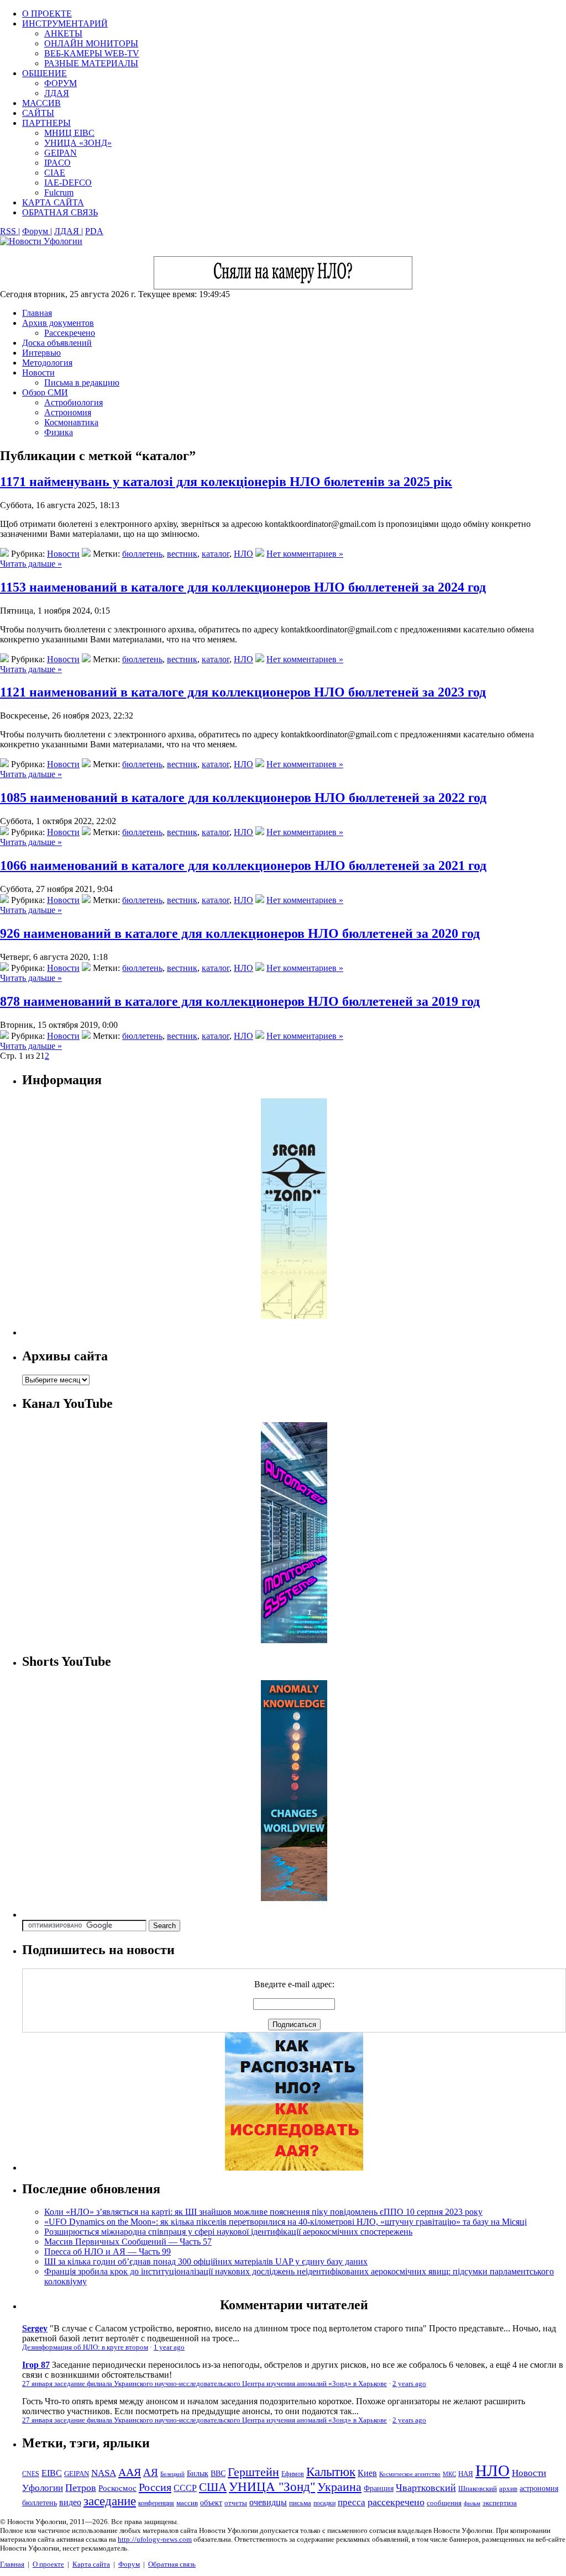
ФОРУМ (61, 83)
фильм (472, 2503)
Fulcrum (59, 192)
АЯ (151, 2472)
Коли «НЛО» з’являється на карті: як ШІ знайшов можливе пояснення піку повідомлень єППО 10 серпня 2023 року (263, 2212)
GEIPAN (61, 153)
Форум (129, 2564)
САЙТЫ (38, 113)
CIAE (55, 173)
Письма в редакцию (82, 382)
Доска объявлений (57, 343)
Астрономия (68, 412)
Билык (198, 2473)
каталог (216, 554)
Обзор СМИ (45, 392)
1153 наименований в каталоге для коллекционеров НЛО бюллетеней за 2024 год (243, 587)
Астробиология (74, 402)
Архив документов (58, 323)
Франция (379, 2488)
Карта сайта (91, 2564)
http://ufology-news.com (155, 2539)
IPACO (57, 163)
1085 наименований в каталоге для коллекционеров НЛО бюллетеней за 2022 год (243, 798)
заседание (110, 2501)
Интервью (41, 353)
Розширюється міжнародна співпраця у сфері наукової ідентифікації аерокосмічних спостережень (228, 2232)
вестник (182, 554)
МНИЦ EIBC (69, 133)
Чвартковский (426, 2488)
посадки (324, 2503)
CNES (31, 2474)
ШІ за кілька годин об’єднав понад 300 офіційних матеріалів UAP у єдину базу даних (206, 2261)
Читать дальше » (31, 564)
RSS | (10, 231)
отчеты (236, 2503)
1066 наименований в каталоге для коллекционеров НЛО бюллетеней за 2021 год (243, 865)
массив (187, 2503)
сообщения (444, 2503)
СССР (185, 2488)
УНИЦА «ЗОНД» (78, 143)
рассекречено (396, 2502)
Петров (81, 2488)
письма (300, 2503)
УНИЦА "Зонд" (272, 2487)
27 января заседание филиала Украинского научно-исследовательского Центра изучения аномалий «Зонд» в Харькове (205, 2384)
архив (508, 2488)
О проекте (48, 2564)
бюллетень (142, 554)
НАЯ (466, 2474)
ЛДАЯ (57, 93)
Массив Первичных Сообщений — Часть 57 (128, 2242)
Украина (339, 2487)
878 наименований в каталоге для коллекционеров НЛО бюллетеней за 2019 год (240, 1001)
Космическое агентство (410, 2474)
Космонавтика (71, 422)
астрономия (539, 2488)
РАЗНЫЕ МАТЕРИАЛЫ (91, 63)
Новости (38, 373)
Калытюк (331, 2472)
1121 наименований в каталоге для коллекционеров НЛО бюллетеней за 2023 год (243, 692)
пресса (352, 2502)
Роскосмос (117, 2488)
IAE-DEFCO (68, 183)
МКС (449, 2474)
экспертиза (500, 2503)
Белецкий (172, 2474)
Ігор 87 (36, 2365)
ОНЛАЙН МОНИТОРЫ (91, 43)
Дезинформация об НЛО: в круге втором (85, 2347)
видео (70, 2502)
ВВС (218, 2473)
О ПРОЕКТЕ (47, 14)
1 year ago (169, 2347)
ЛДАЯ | (69, 231)
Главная (37, 313)
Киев (367, 2473)
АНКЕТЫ (63, 33)
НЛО (243, 554)
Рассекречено (70, 333)
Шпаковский (478, 2488)
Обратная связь (172, 2564)
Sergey (35, 2328)
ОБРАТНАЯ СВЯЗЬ (60, 212)
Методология (47, 363)
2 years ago (409, 2384)
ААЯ (130, 2472)
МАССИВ (41, 103)
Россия (155, 2487)
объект (211, 2503)
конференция (156, 2503)
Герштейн (253, 2472)
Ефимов (293, 2474)
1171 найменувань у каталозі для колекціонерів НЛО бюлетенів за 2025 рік (226, 482)
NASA (104, 2473)
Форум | (37, 231)
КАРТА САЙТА (53, 202)
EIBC (52, 2473)
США (213, 2487)
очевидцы (268, 2502)
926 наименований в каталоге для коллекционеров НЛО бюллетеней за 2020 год (240, 933)
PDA (94, 231)
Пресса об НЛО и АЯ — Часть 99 (108, 2252)
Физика (59, 432)
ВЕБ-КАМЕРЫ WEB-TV (92, 53)
